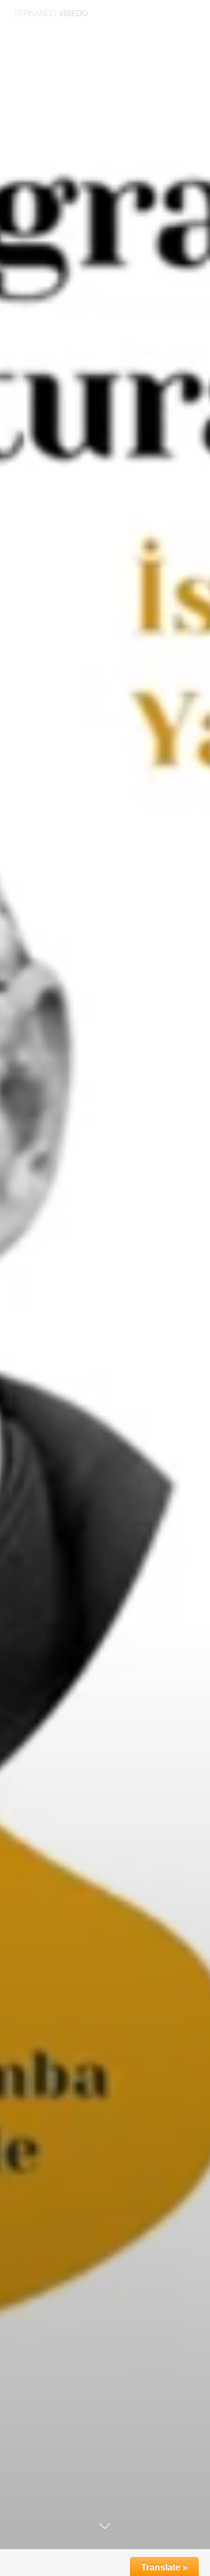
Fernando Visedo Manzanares (106, 1284)
